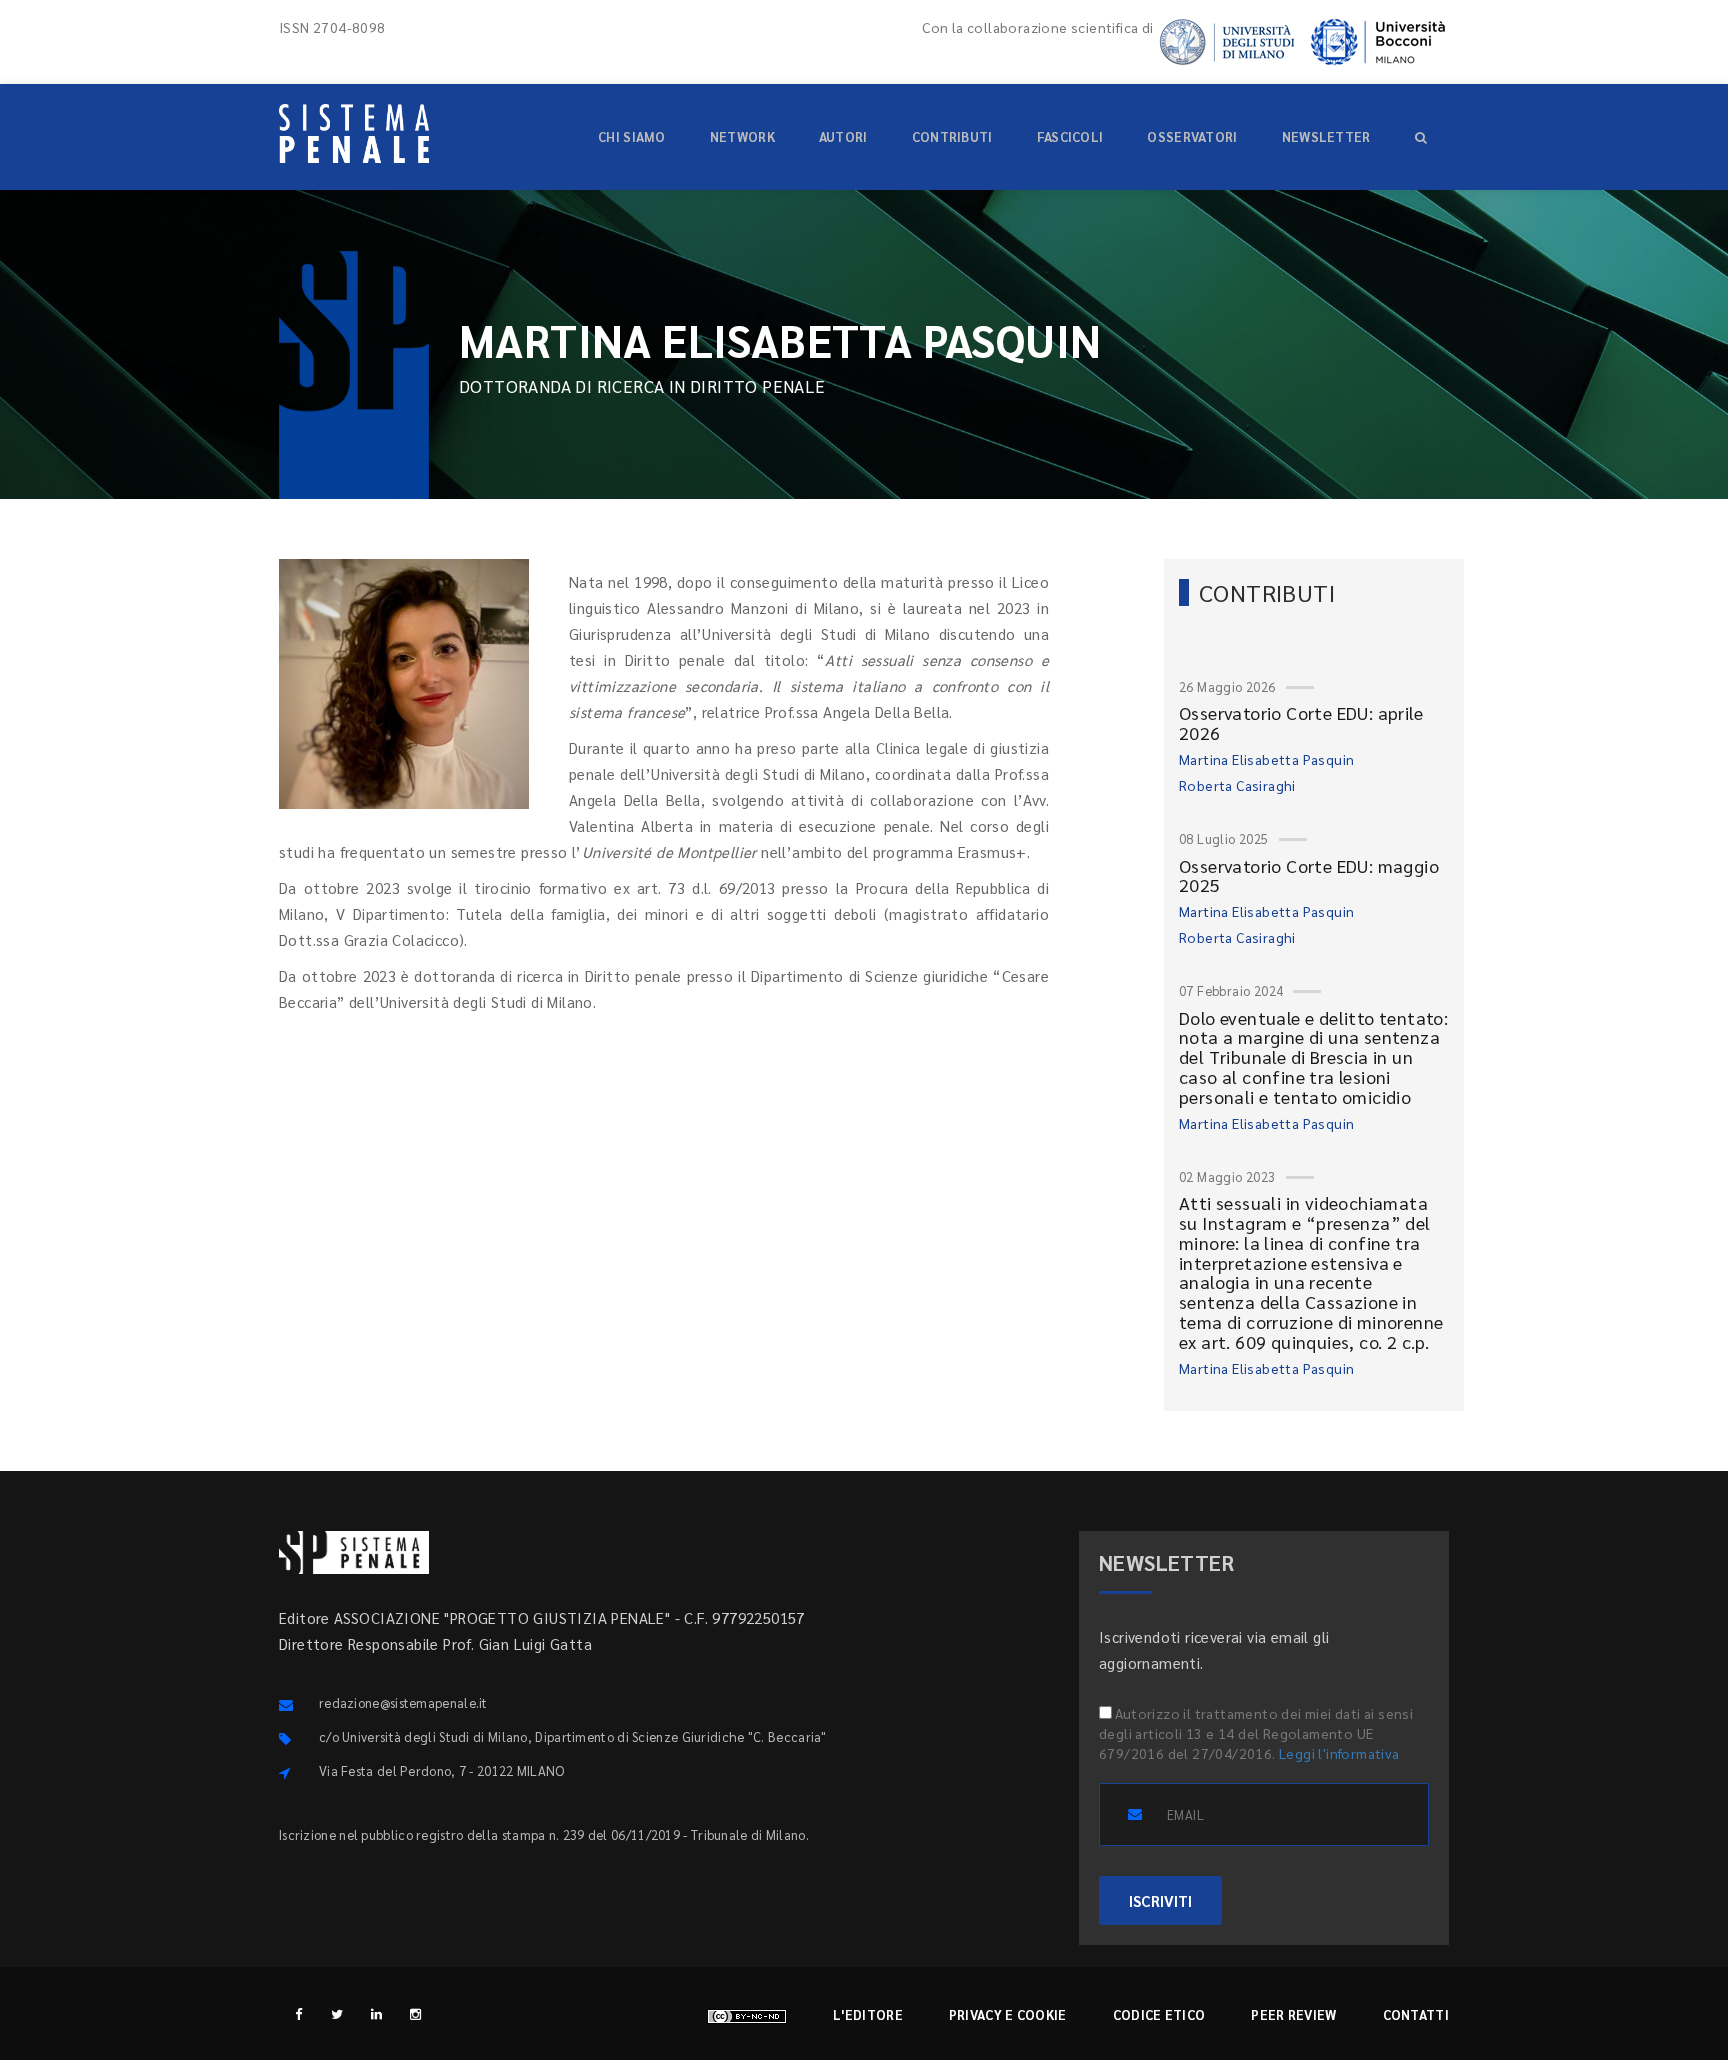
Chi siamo (632, 136)
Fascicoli (1070, 136)
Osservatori (1192, 136)
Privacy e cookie (1008, 2014)
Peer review (1293, 2014)
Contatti (1416, 2014)
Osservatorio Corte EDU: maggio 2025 (1309, 875)
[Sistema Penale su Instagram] (415, 2013)
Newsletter (1326, 136)
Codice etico (1159, 2014)
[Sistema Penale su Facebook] (298, 2013)
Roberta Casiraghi (1237, 785)
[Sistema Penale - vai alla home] (354, 133)
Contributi (952, 136)
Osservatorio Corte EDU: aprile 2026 (1301, 722)
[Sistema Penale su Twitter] (337, 2013)
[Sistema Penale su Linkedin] (376, 2013)
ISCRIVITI (1160, 1900)
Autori (843, 136)
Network (742, 136)
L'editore (868, 2014)
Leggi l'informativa (1339, 1753)
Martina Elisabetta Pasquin (1266, 759)
